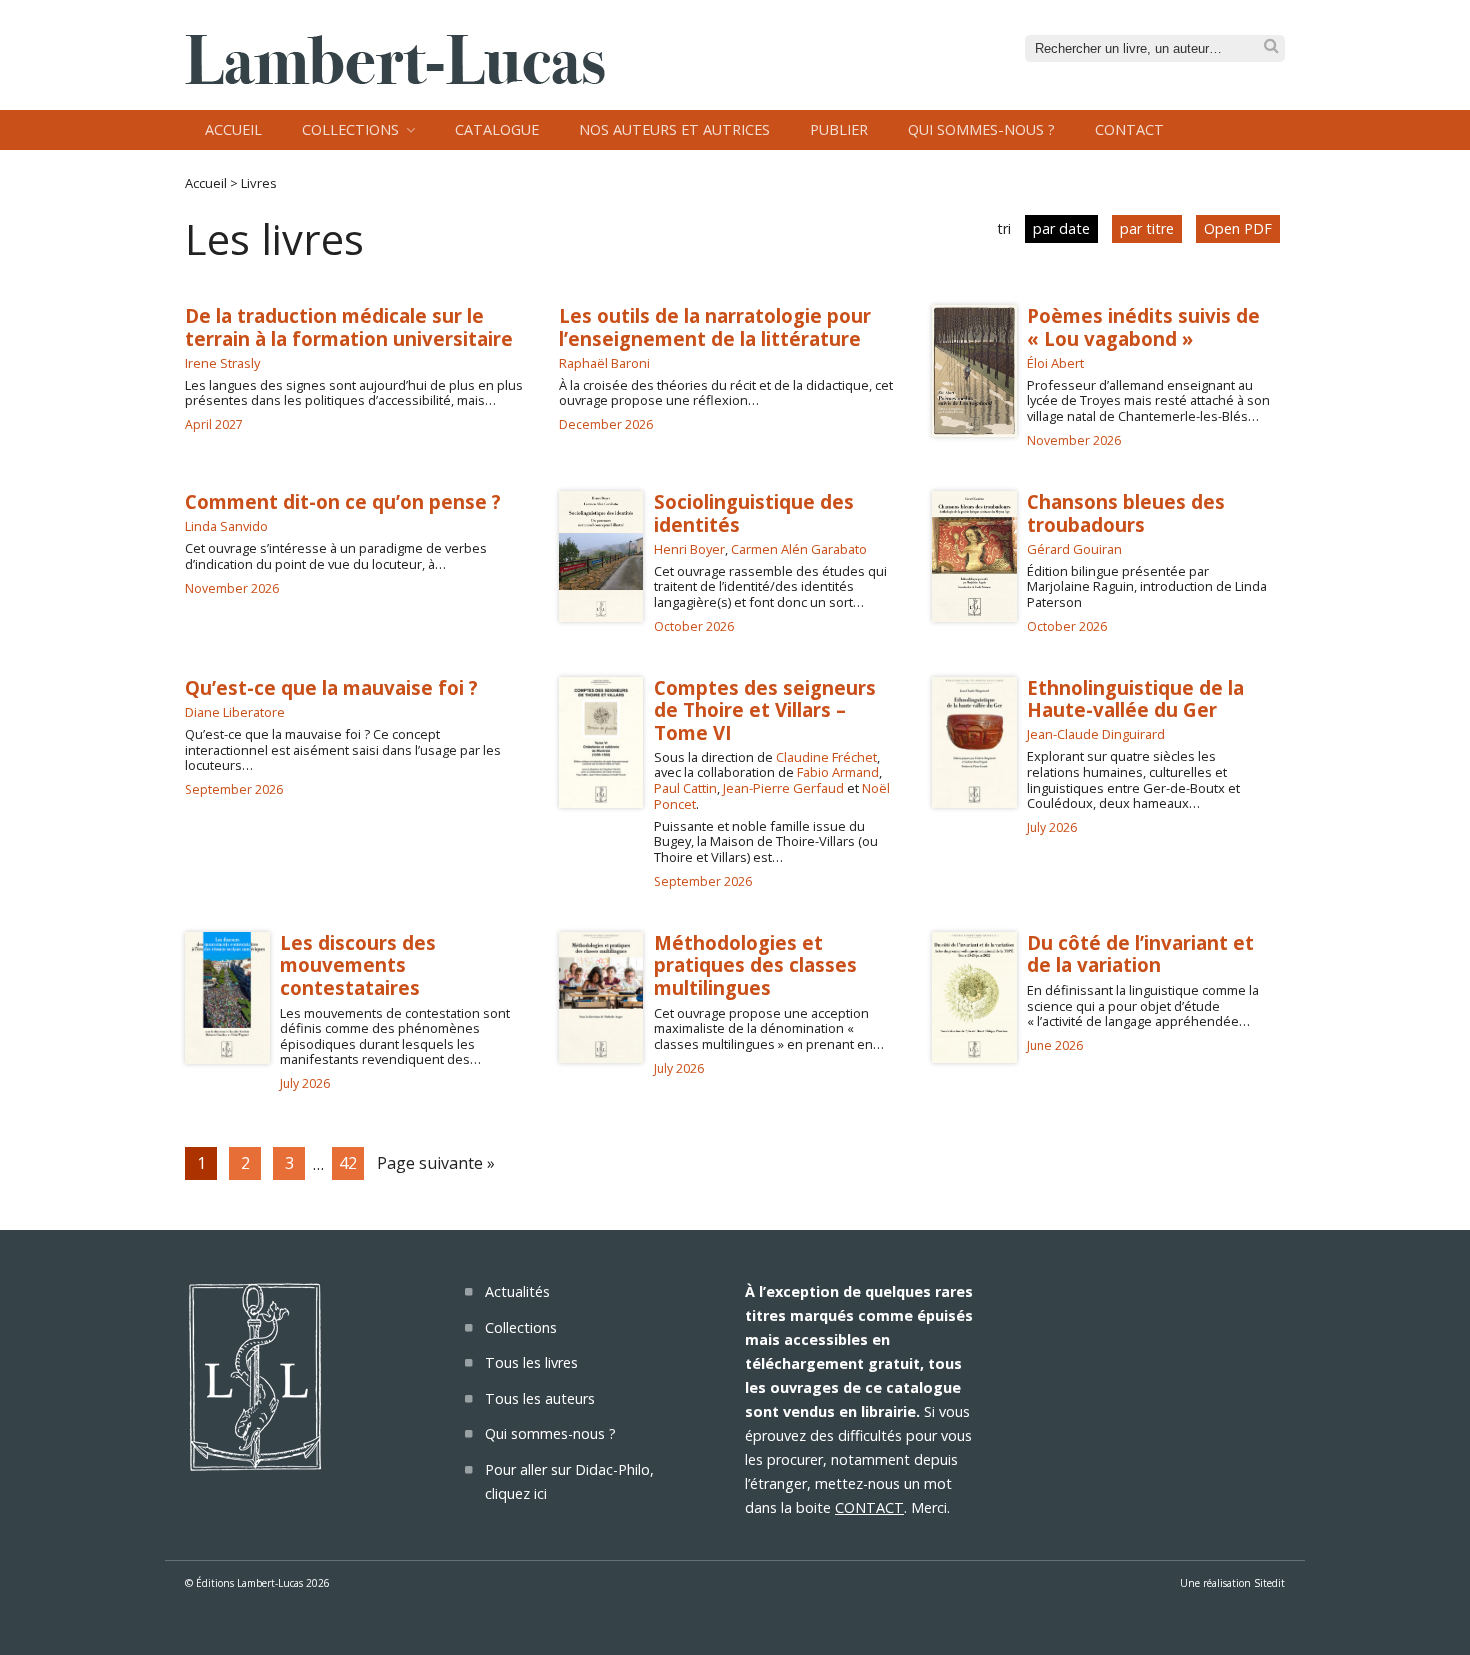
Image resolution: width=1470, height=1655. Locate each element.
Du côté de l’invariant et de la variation (1140, 953)
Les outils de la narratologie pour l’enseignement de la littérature (715, 326)
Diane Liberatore (235, 712)
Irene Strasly (222, 363)
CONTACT (869, 1507)
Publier (839, 129)
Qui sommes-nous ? (981, 129)
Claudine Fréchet (826, 757)
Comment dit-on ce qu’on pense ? (343, 501)
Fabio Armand (838, 772)
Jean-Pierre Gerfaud (783, 788)
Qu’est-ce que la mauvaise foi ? (331, 687)
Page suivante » (436, 1163)
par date (1061, 228)
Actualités (517, 1291)
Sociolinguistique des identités (754, 512)
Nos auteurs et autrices (674, 129)
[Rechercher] (1271, 46)
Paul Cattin (685, 788)
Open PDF (1238, 228)
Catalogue (497, 129)
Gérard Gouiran (1074, 549)
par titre (1147, 228)
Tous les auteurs (540, 1398)
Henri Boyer (689, 549)
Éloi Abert (1055, 363)
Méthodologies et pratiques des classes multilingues (755, 965)
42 (348, 1163)
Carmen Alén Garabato (799, 549)
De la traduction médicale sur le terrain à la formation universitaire (349, 326)
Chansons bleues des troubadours (1126, 512)
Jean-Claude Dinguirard (1096, 734)
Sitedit (1269, 1583)
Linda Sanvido (226, 526)
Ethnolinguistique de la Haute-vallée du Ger (1135, 698)
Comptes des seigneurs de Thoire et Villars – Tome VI (765, 710)
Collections (350, 129)
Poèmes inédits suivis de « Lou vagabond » (1143, 326)
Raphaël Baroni (604, 363)
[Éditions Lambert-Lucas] (395, 78)
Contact (1129, 129)
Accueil (233, 129)
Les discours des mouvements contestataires (358, 965)
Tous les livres (531, 1362)
